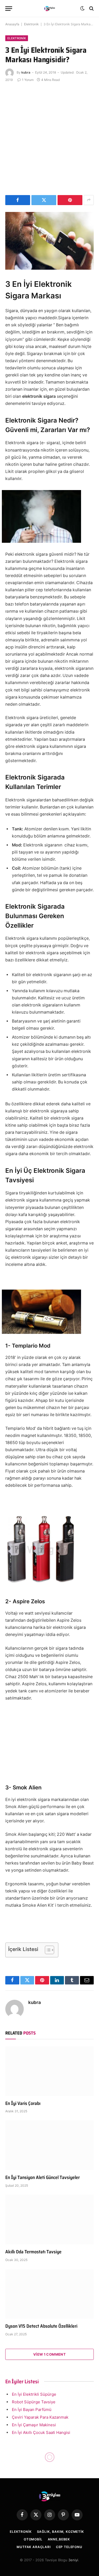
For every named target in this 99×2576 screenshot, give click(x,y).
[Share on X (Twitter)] (44, 200)
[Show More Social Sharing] (89, 200)
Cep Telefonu (69, 2547)
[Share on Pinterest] (70, 200)
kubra (26, 72)
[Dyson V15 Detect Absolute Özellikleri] (49, 2294)
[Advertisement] (49, 138)
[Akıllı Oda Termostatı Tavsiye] (49, 2220)
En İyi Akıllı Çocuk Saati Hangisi (41, 2432)
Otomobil (33, 2539)
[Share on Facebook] (18, 200)
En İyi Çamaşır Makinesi (34, 2425)
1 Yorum (28, 80)
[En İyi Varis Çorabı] (49, 2071)
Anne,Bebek (59, 2539)
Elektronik (31, 24)
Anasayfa (12, 24)
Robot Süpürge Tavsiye (34, 2402)
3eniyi (73, 2560)
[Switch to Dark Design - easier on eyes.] (82, 8)
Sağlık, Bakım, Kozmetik (60, 2532)
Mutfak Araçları (34, 2547)
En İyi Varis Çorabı (23, 2103)
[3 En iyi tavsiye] (50, 9)
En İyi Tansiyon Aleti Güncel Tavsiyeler (43, 2177)
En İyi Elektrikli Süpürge (34, 2394)
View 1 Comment (49, 2354)
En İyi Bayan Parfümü (32, 2410)
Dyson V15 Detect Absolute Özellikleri (41, 2326)
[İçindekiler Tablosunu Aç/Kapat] (47, 1950)
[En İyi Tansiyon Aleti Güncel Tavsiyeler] (49, 2145)
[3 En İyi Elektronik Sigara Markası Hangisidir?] (49, 241)
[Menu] (9, 9)
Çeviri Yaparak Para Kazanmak (40, 2417)
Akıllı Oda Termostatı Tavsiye (33, 2252)
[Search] (91, 9)
